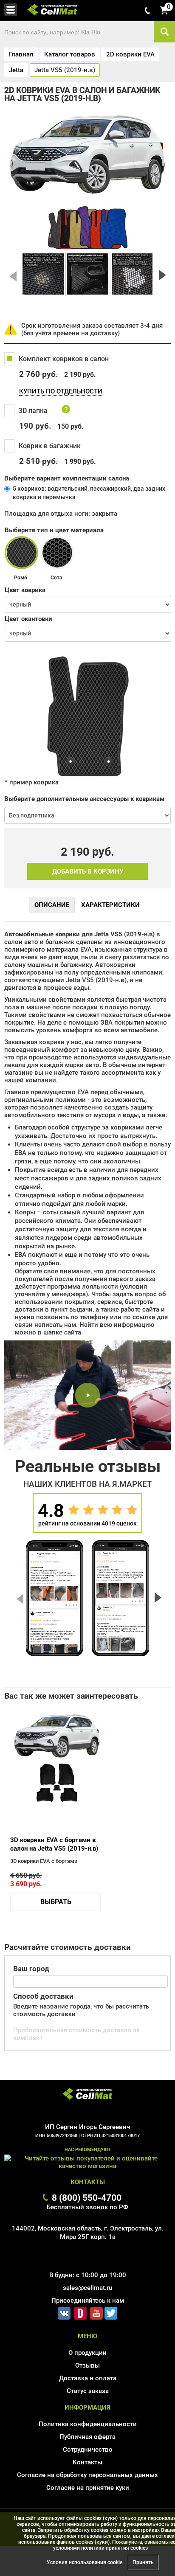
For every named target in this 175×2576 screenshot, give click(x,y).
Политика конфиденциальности (88, 2424)
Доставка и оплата (88, 2378)
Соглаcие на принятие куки (88, 2488)
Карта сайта (88, 2500)
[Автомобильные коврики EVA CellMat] (87, 2095)
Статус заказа (88, 2391)
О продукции (87, 2353)
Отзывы (87, 2365)
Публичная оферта (87, 2437)
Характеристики (110, 905)
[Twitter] (111, 2312)
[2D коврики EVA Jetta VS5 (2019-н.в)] (43, 274)
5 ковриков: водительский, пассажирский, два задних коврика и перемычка (89, 493)
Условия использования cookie (85, 2562)
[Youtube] (96, 2312)
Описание (52, 905)
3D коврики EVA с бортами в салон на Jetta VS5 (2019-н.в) (54, 1844)
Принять (143, 2562)
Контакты (87, 2462)
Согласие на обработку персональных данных (87, 2475)
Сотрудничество (88, 2450)
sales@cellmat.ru (87, 2288)
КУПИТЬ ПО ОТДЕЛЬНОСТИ (61, 391)
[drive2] (80, 2312)
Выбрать (56, 1902)
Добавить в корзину (88, 871)
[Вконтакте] (64, 2312)
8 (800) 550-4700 (87, 2198)
